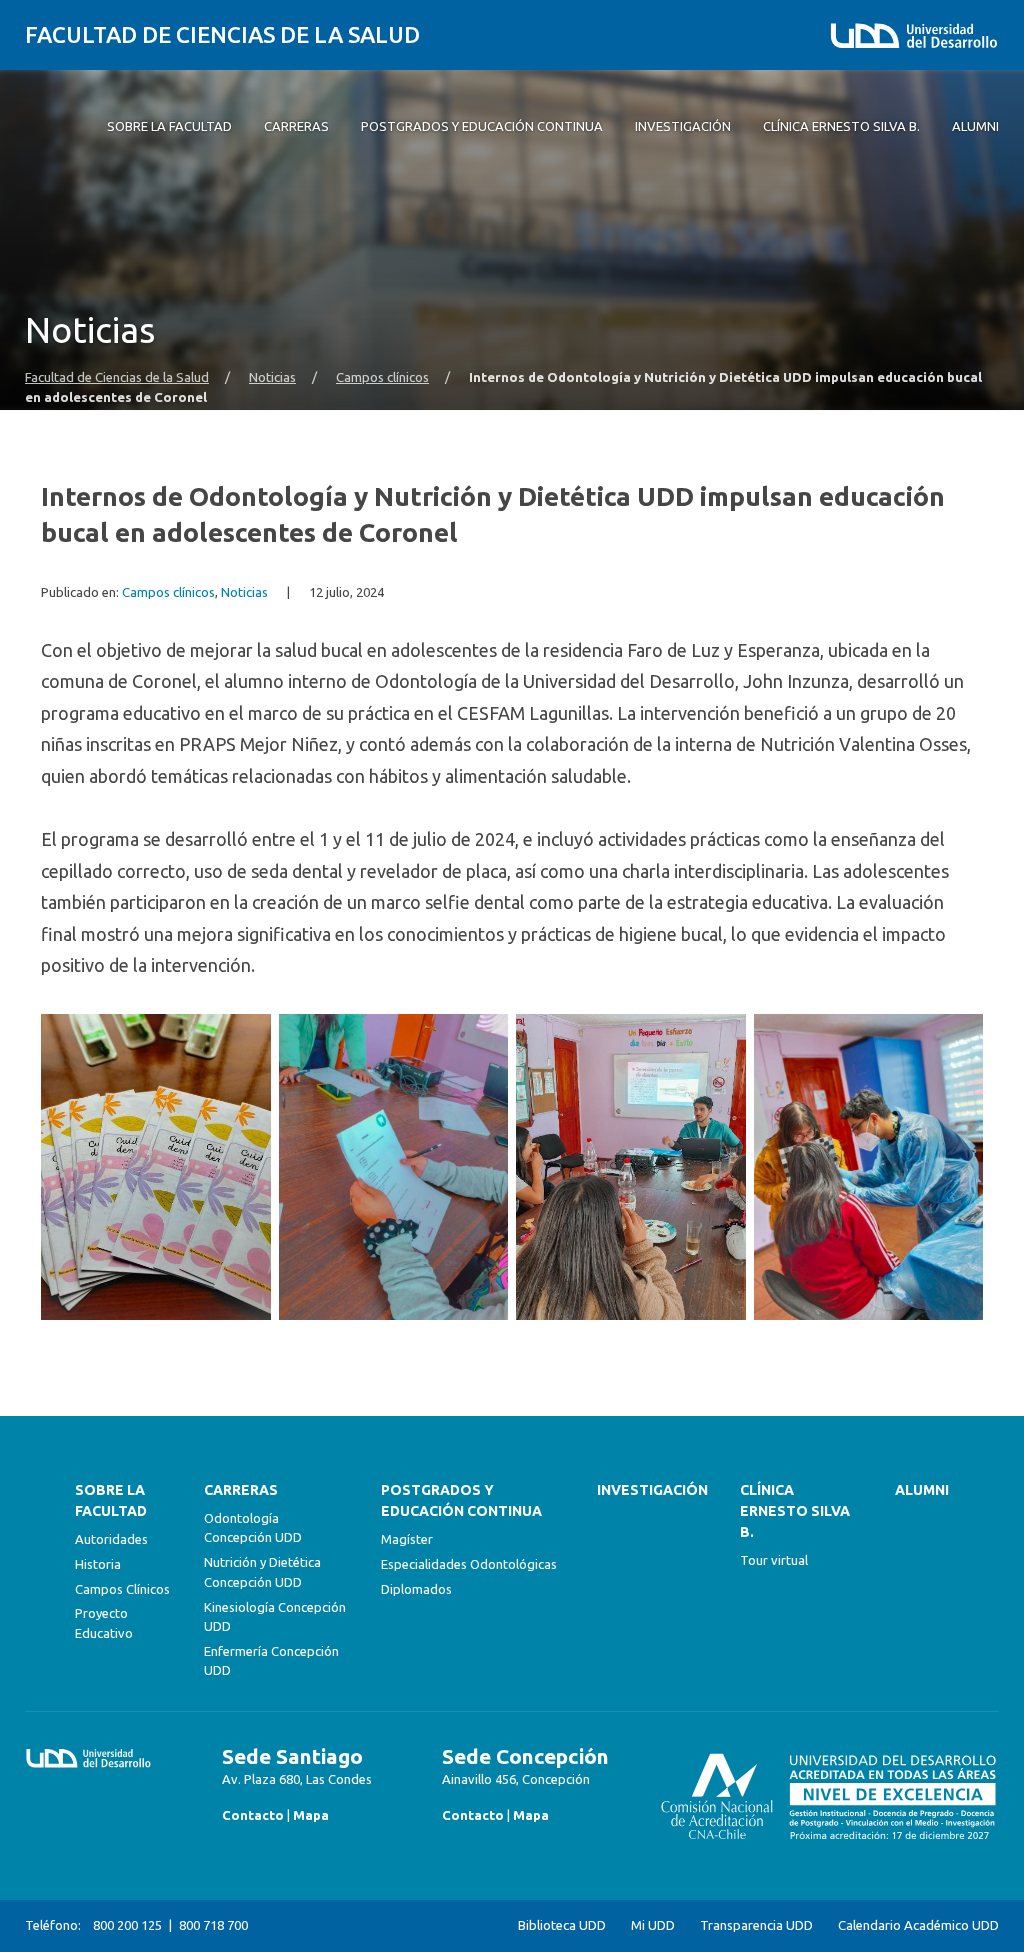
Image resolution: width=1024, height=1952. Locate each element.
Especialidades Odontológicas (469, 1564)
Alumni (922, 1490)
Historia (98, 1564)
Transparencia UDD (756, 1925)
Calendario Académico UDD (918, 1925)
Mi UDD (653, 1925)
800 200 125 (127, 1925)
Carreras (241, 1490)
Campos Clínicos (122, 1589)
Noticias (272, 377)
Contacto (253, 1815)
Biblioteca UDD (562, 1925)
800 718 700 (213, 1925)
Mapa (311, 1815)
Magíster (407, 1539)
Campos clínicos (382, 377)
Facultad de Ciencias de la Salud (222, 34)
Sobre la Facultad (111, 1500)
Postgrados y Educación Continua (461, 1500)
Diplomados (416, 1589)
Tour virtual (774, 1560)
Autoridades (111, 1539)
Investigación (652, 1490)
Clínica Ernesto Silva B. (795, 1511)
